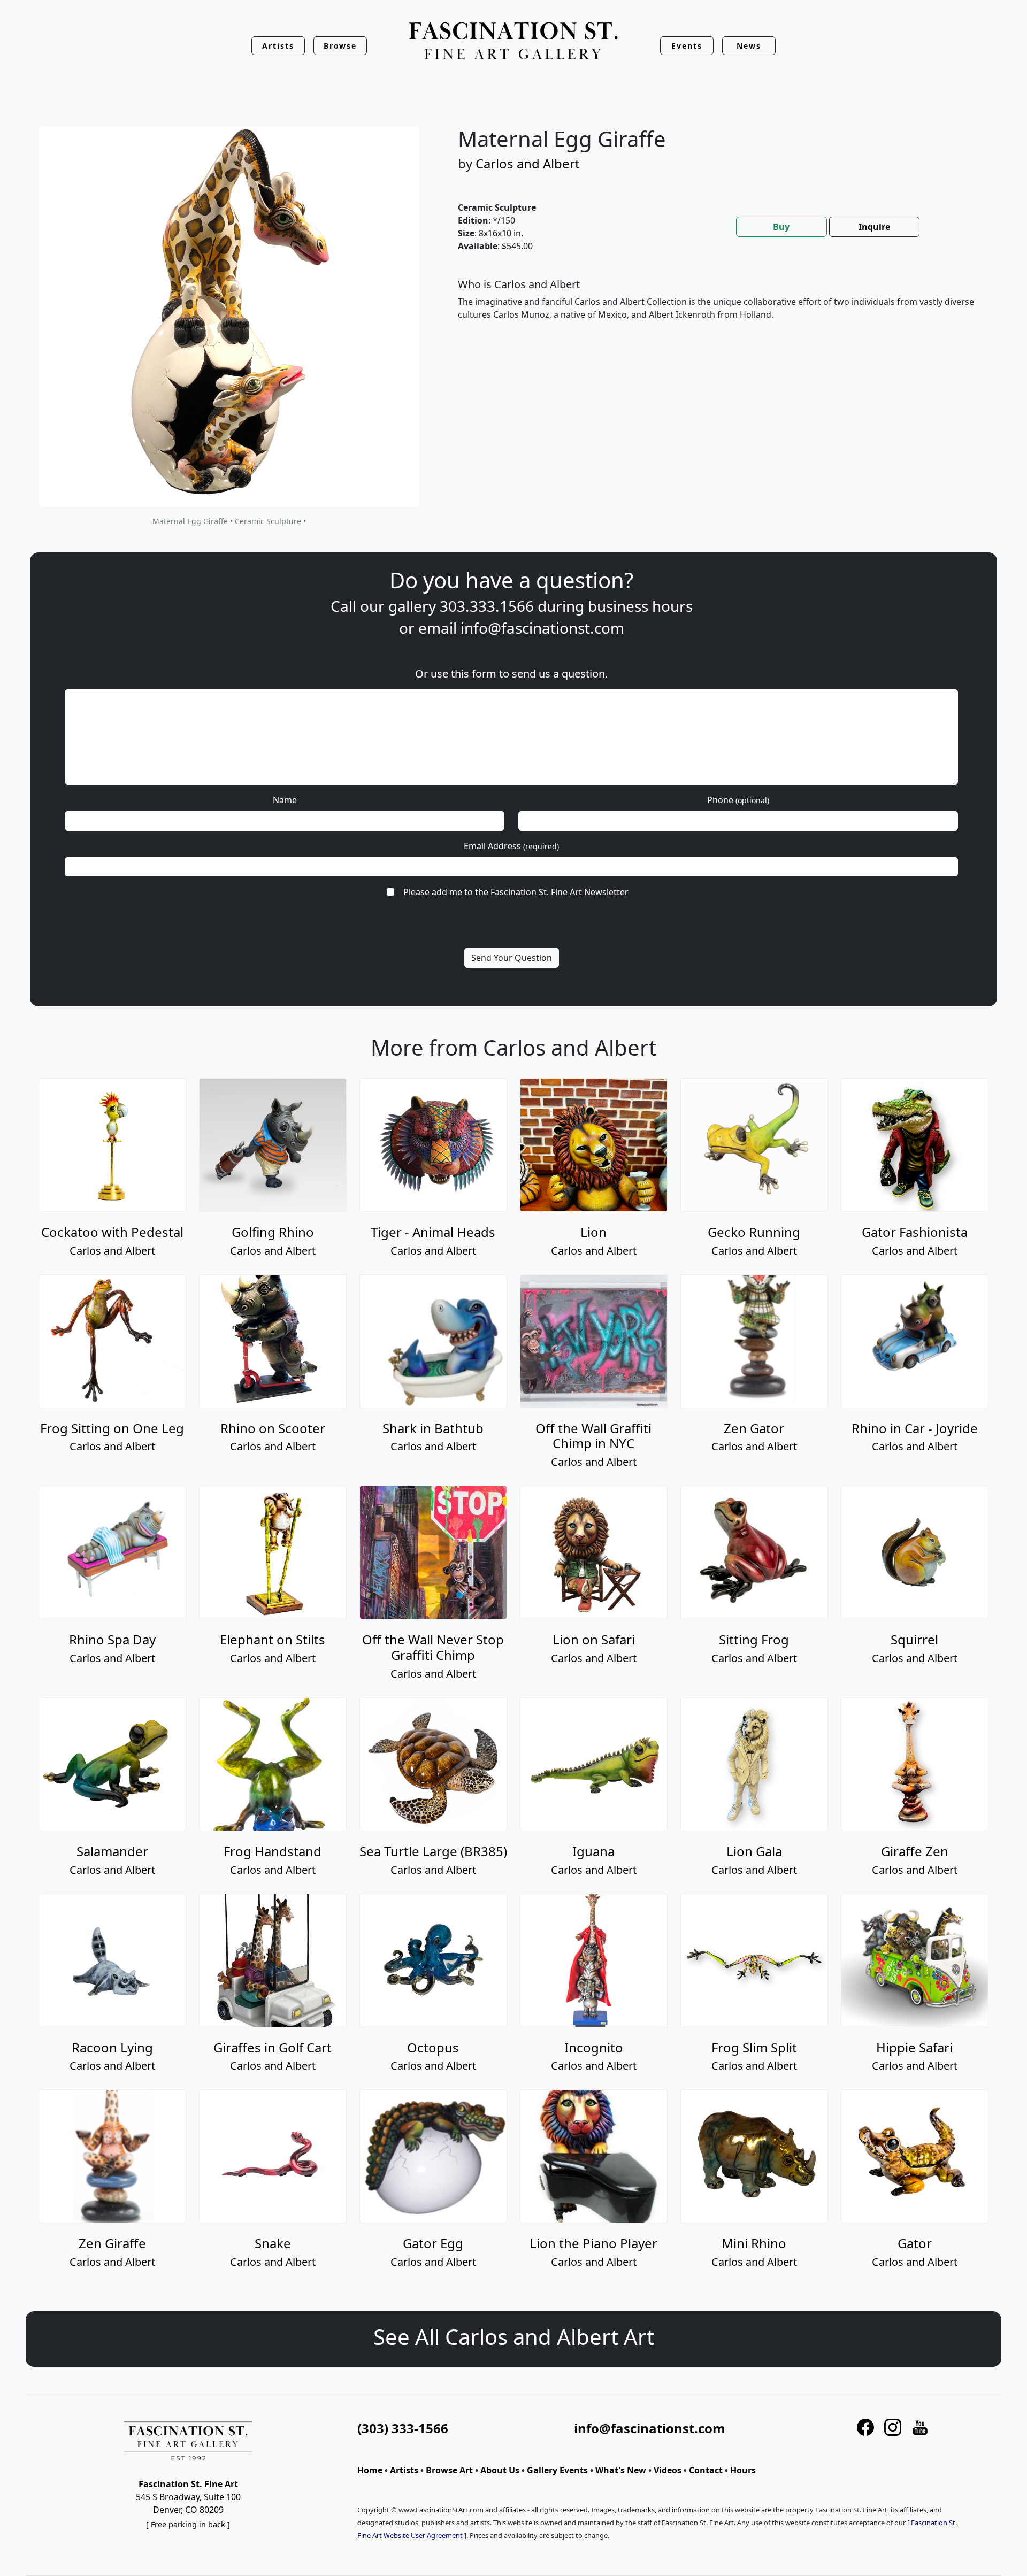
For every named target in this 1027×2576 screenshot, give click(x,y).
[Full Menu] (513, 41)
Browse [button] (340, 46)
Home (370, 2470)
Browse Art (449, 2470)
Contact (706, 2470)
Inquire (874, 227)
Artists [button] (278, 46)
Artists (404, 2470)
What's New (621, 2470)
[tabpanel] (717, 308)
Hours (743, 2470)
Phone (738, 800)
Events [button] (687, 46)
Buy (781, 227)
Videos (668, 2470)
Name (285, 800)
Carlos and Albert (528, 163)
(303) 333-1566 (403, 2428)
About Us (500, 2470)
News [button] (749, 46)
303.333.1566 (487, 606)
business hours (640, 606)
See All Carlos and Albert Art (514, 2337)
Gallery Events (557, 2470)
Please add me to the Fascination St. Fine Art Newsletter (516, 892)
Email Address (511, 846)
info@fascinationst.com (542, 628)
